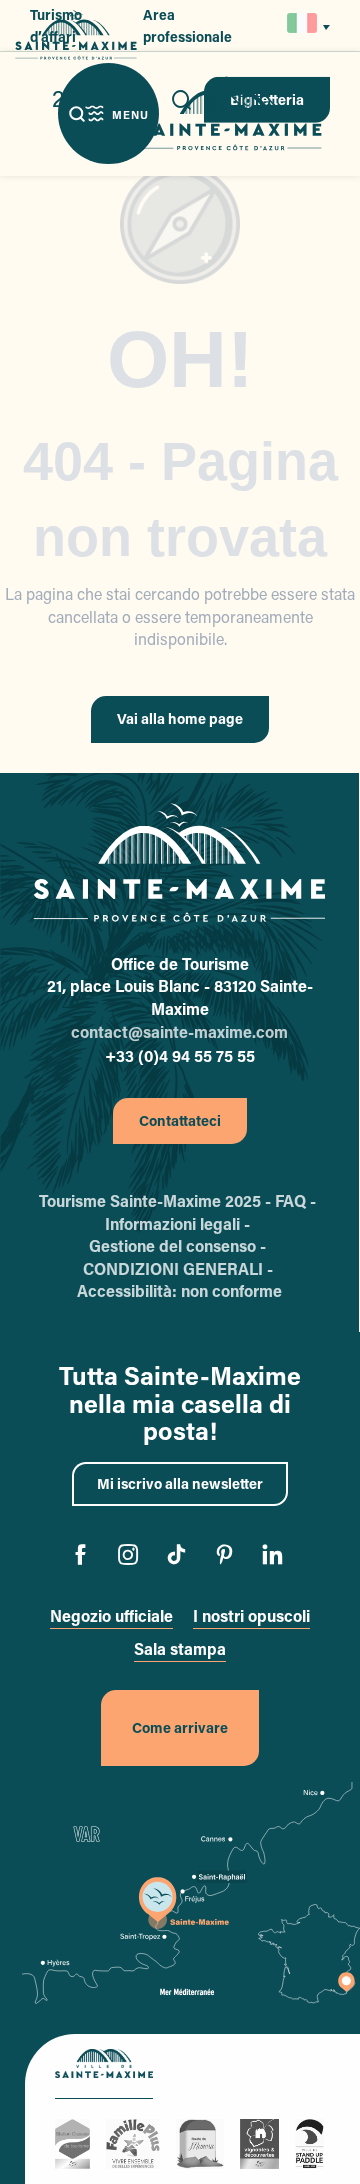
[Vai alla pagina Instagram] (132, 1557)
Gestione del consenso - (179, 1245)
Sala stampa (180, 1648)
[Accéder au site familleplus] (136, 2141)
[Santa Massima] (230, 113)
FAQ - (297, 1200)
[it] (303, 23)
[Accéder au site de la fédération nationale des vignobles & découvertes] (262, 2141)
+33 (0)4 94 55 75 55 (180, 1055)
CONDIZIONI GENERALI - (180, 1268)
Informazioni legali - (179, 1223)
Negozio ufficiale (111, 1615)
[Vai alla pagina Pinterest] (228, 1557)
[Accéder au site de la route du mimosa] (203, 2141)
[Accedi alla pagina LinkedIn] (276, 1557)
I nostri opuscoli (251, 1615)
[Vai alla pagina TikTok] (180, 1557)
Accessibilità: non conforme (179, 1290)
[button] (303, 25)
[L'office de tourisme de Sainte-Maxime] (179, 863)
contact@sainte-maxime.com (179, 1031)
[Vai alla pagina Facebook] (84, 1557)
